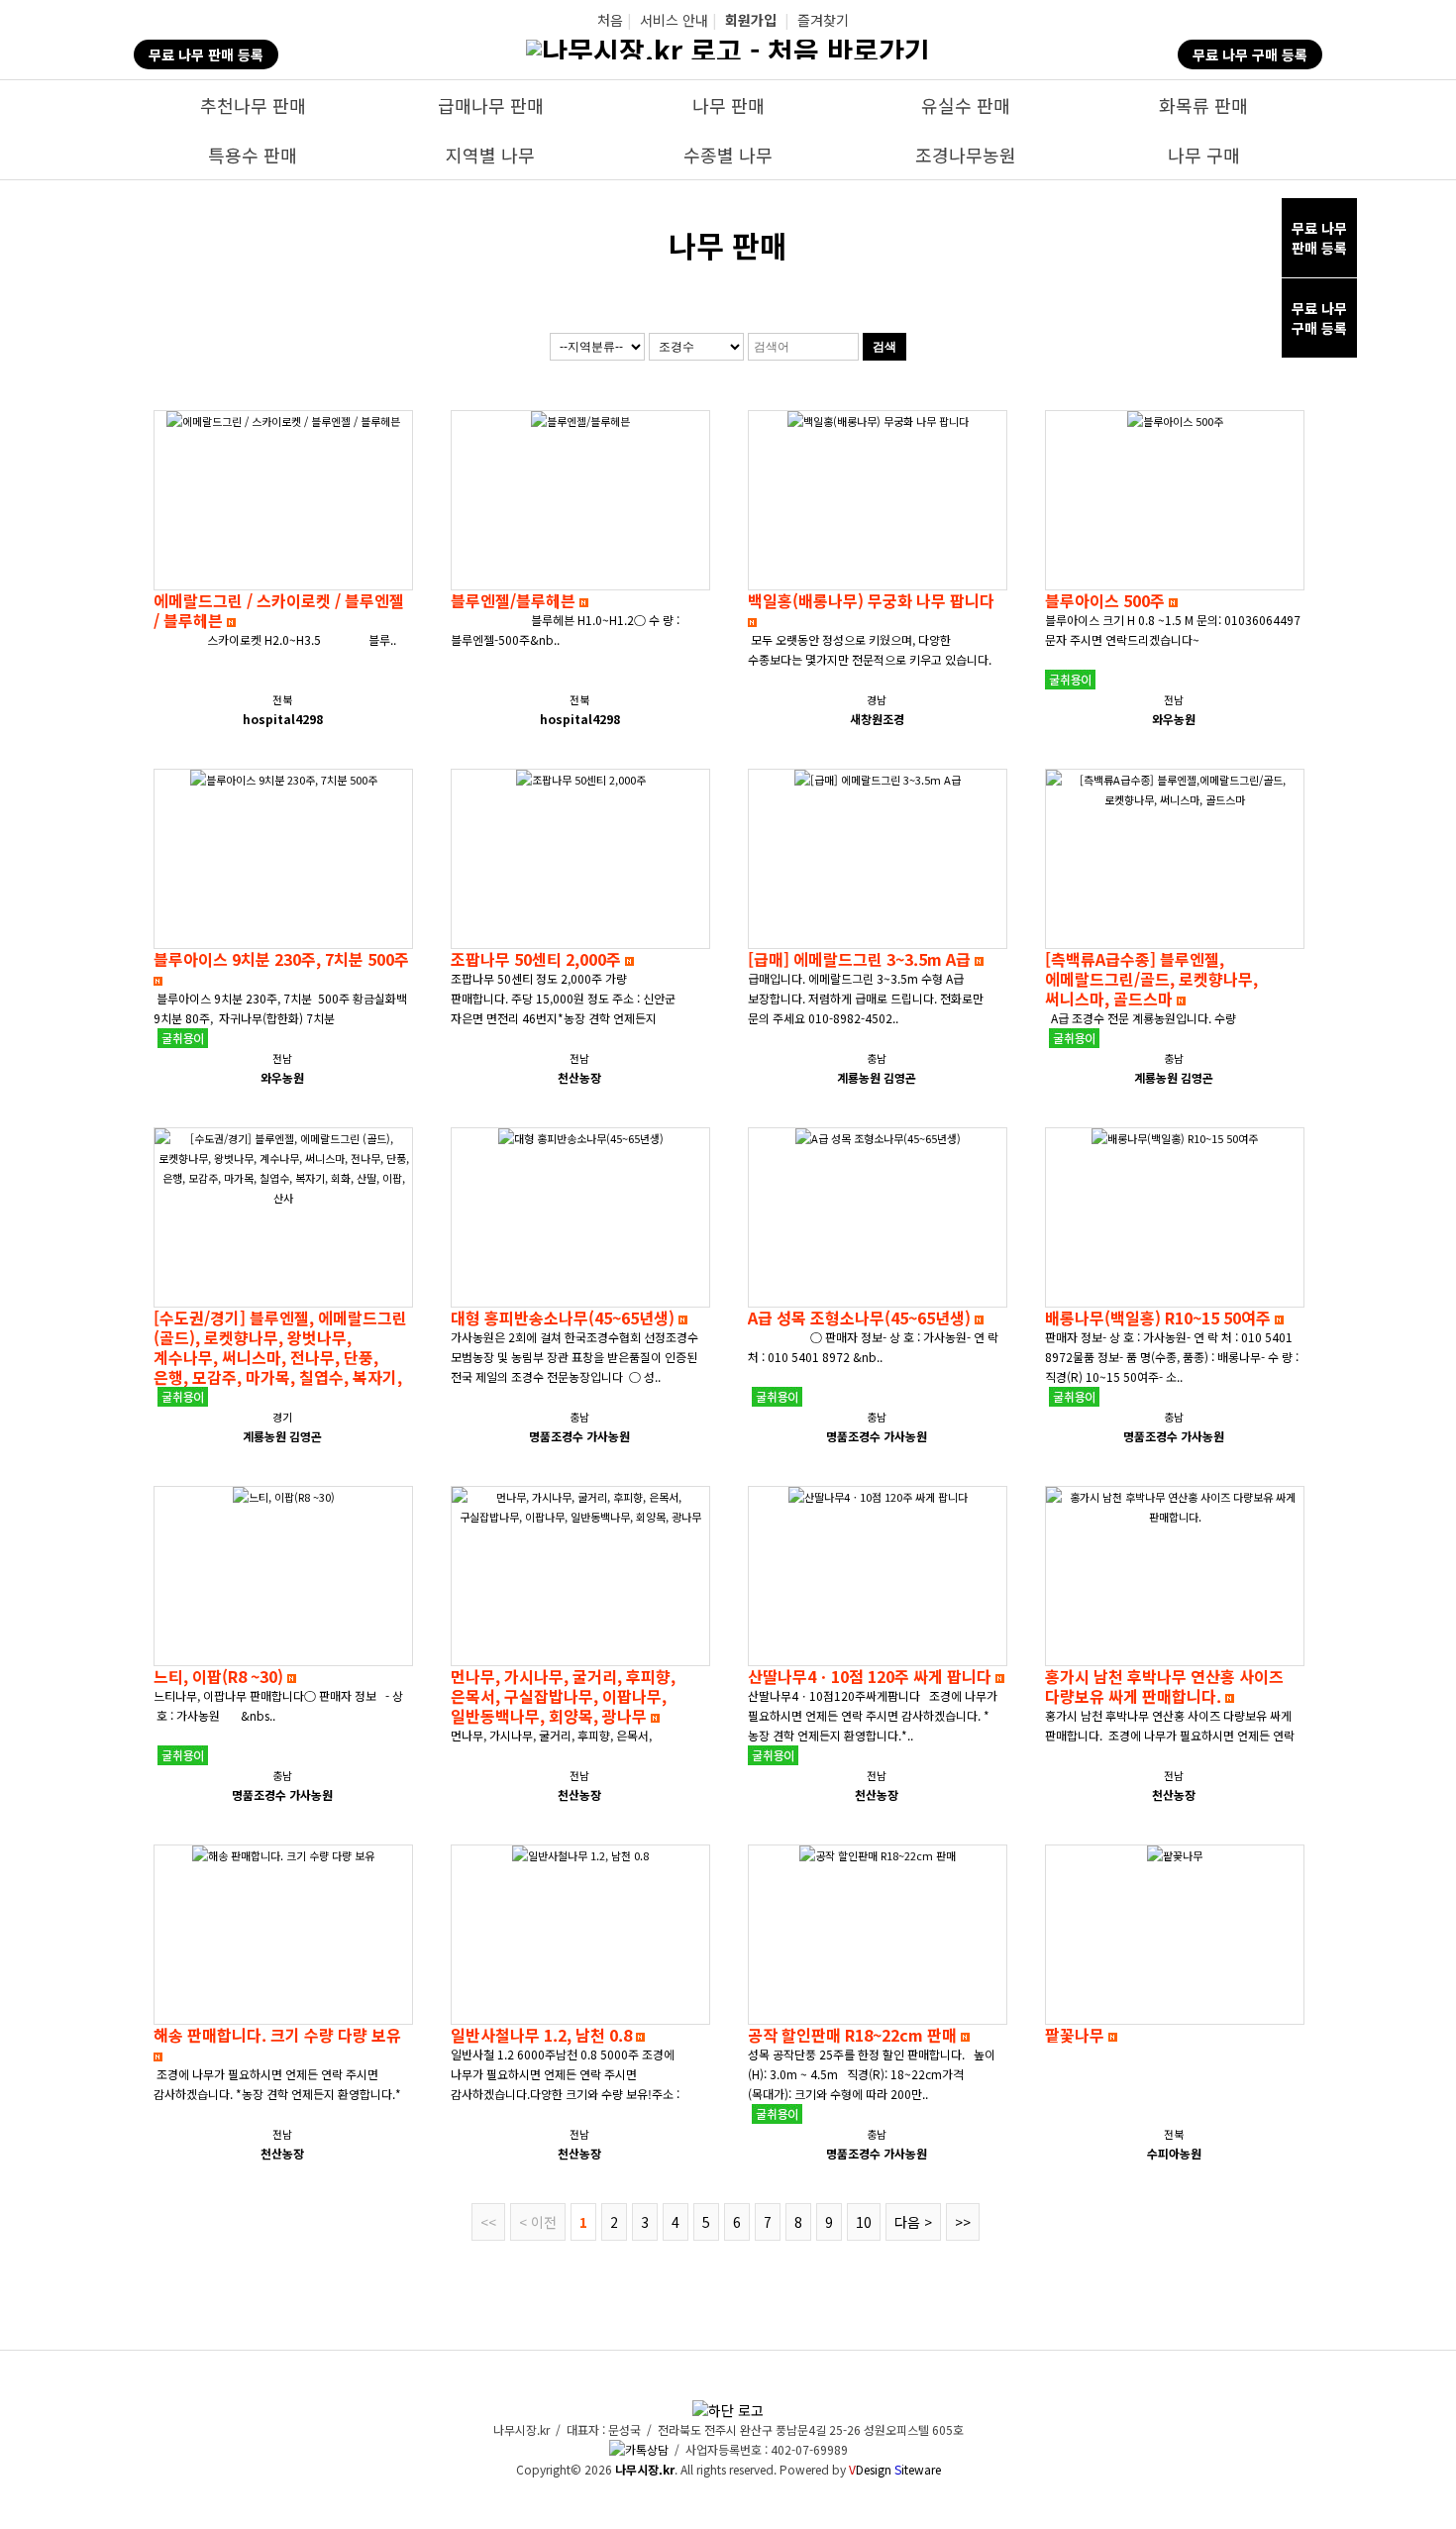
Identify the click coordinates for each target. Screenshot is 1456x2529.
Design (870, 2469)
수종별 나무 (728, 155)
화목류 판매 (1203, 105)
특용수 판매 (253, 155)
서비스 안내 (674, 20)
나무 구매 (1204, 155)
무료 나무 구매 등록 (1250, 54)
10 (864, 2222)
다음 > (913, 2222)
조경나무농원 (966, 155)
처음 (610, 20)
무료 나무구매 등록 (1319, 318)
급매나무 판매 (491, 105)
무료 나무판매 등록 (1319, 238)
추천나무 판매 (253, 105)
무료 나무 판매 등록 (206, 54)
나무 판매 (728, 105)
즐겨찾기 (823, 20)
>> (963, 2222)
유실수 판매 (966, 105)
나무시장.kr (645, 2469)
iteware (918, 2469)
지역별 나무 (490, 155)
